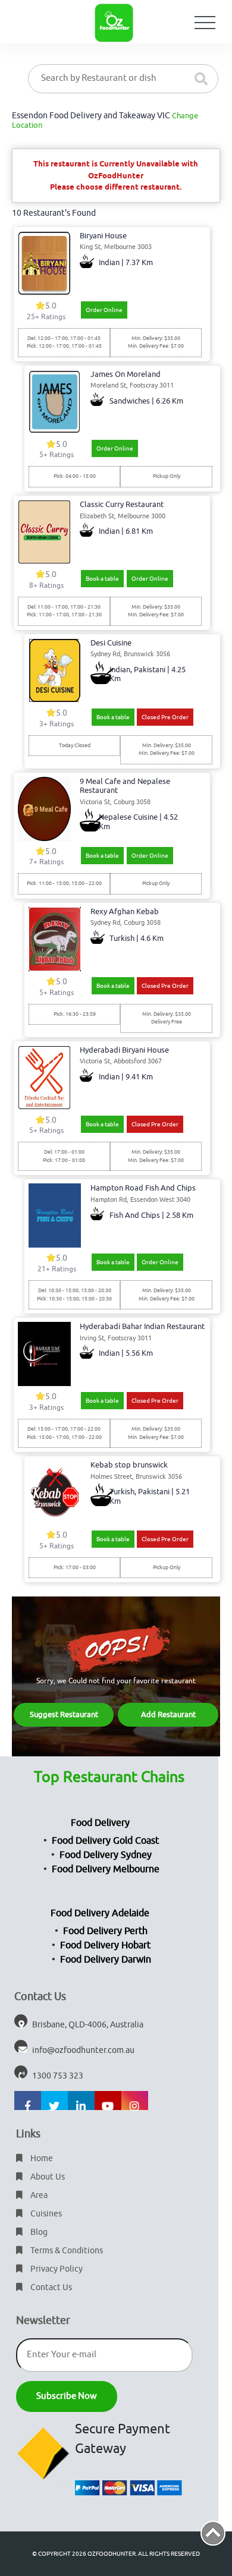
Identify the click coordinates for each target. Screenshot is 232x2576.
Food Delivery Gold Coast (105, 1841)
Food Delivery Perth (105, 1931)
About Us (47, 2177)
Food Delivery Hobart (105, 1945)
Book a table (102, 579)
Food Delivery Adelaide (100, 1913)
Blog (38, 2232)
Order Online (104, 310)
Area (38, 2195)
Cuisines (45, 2214)
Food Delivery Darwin (106, 1960)
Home (41, 2158)
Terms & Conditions (66, 2251)
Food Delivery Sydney (106, 1855)
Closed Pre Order (165, 717)
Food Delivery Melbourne (106, 1869)
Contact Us (50, 2287)
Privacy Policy (56, 2269)
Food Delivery (100, 1823)
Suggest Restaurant (64, 1714)
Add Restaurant (168, 1714)
